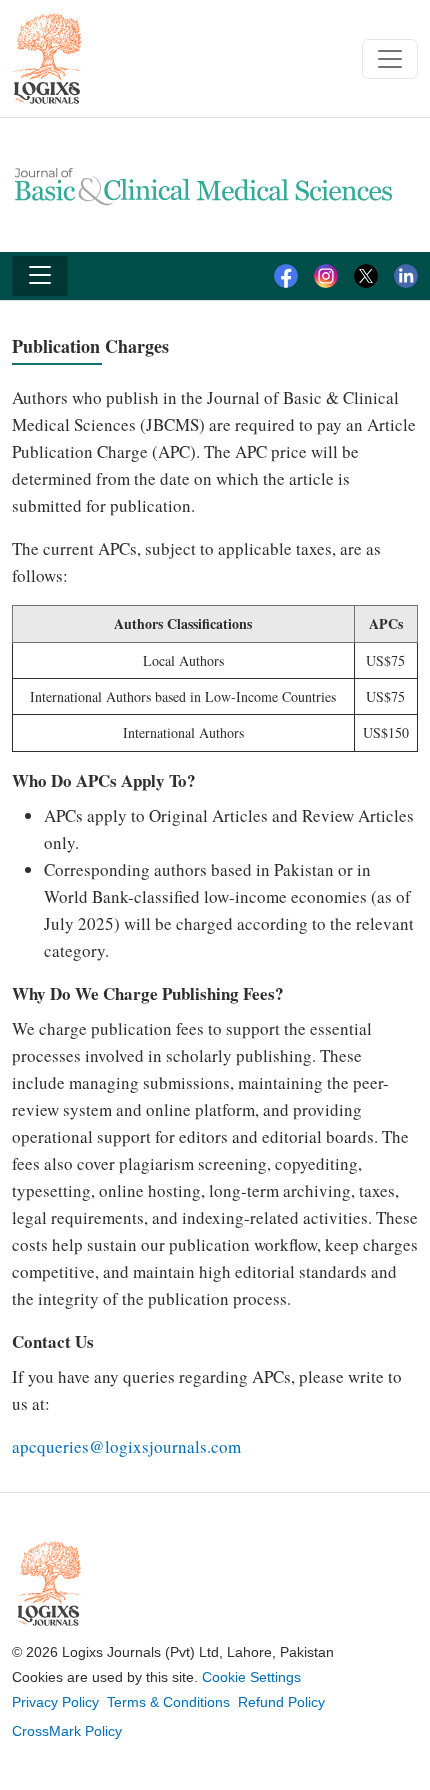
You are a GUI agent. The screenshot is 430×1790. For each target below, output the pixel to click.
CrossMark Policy (67, 1731)
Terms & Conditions (168, 1702)
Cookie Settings (251, 1677)
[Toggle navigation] (390, 59)
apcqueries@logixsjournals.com (126, 1446)
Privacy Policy (55, 1702)
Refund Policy (281, 1702)
